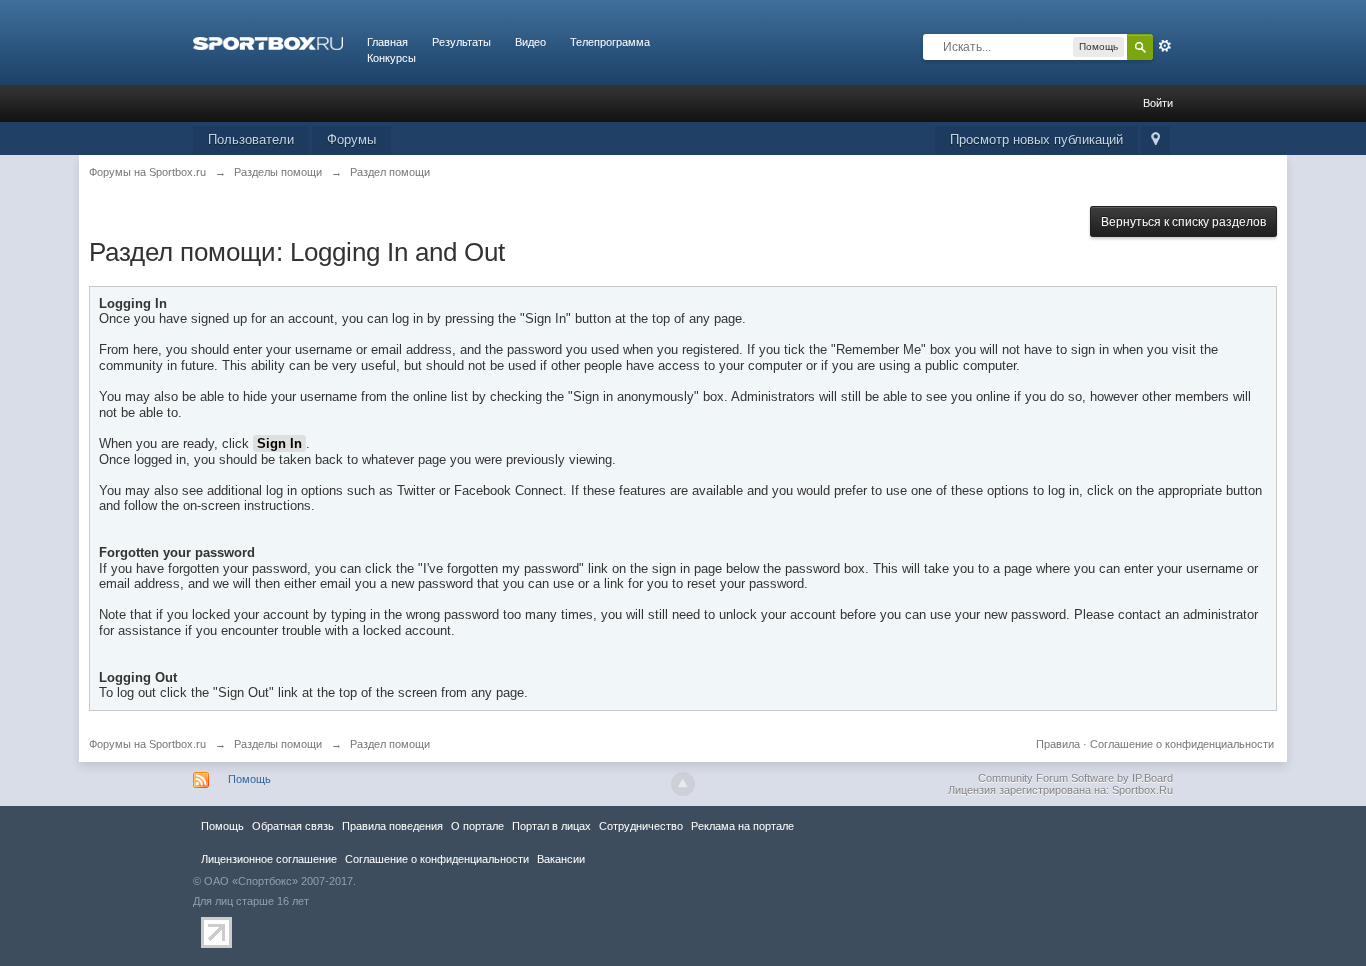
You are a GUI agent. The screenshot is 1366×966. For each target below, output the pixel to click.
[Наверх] (683, 784)
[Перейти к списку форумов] (268, 42)
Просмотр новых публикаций (1036, 139)
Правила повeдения (392, 826)
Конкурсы (391, 58)
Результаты (461, 42)
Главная (387, 42)
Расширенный (1165, 46)
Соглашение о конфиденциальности (1182, 744)
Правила (1058, 744)
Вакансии (561, 859)
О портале (477, 826)
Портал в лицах (551, 826)
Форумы (351, 139)
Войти (1158, 103)
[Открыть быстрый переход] (1155, 140)
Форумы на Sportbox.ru (147, 744)
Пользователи (251, 139)
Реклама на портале (742, 826)
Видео (530, 42)
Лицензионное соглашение (269, 859)
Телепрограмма (610, 42)
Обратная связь (293, 826)
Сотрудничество (641, 826)
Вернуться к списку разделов (1183, 222)
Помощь (249, 779)
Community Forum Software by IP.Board (1075, 778)
